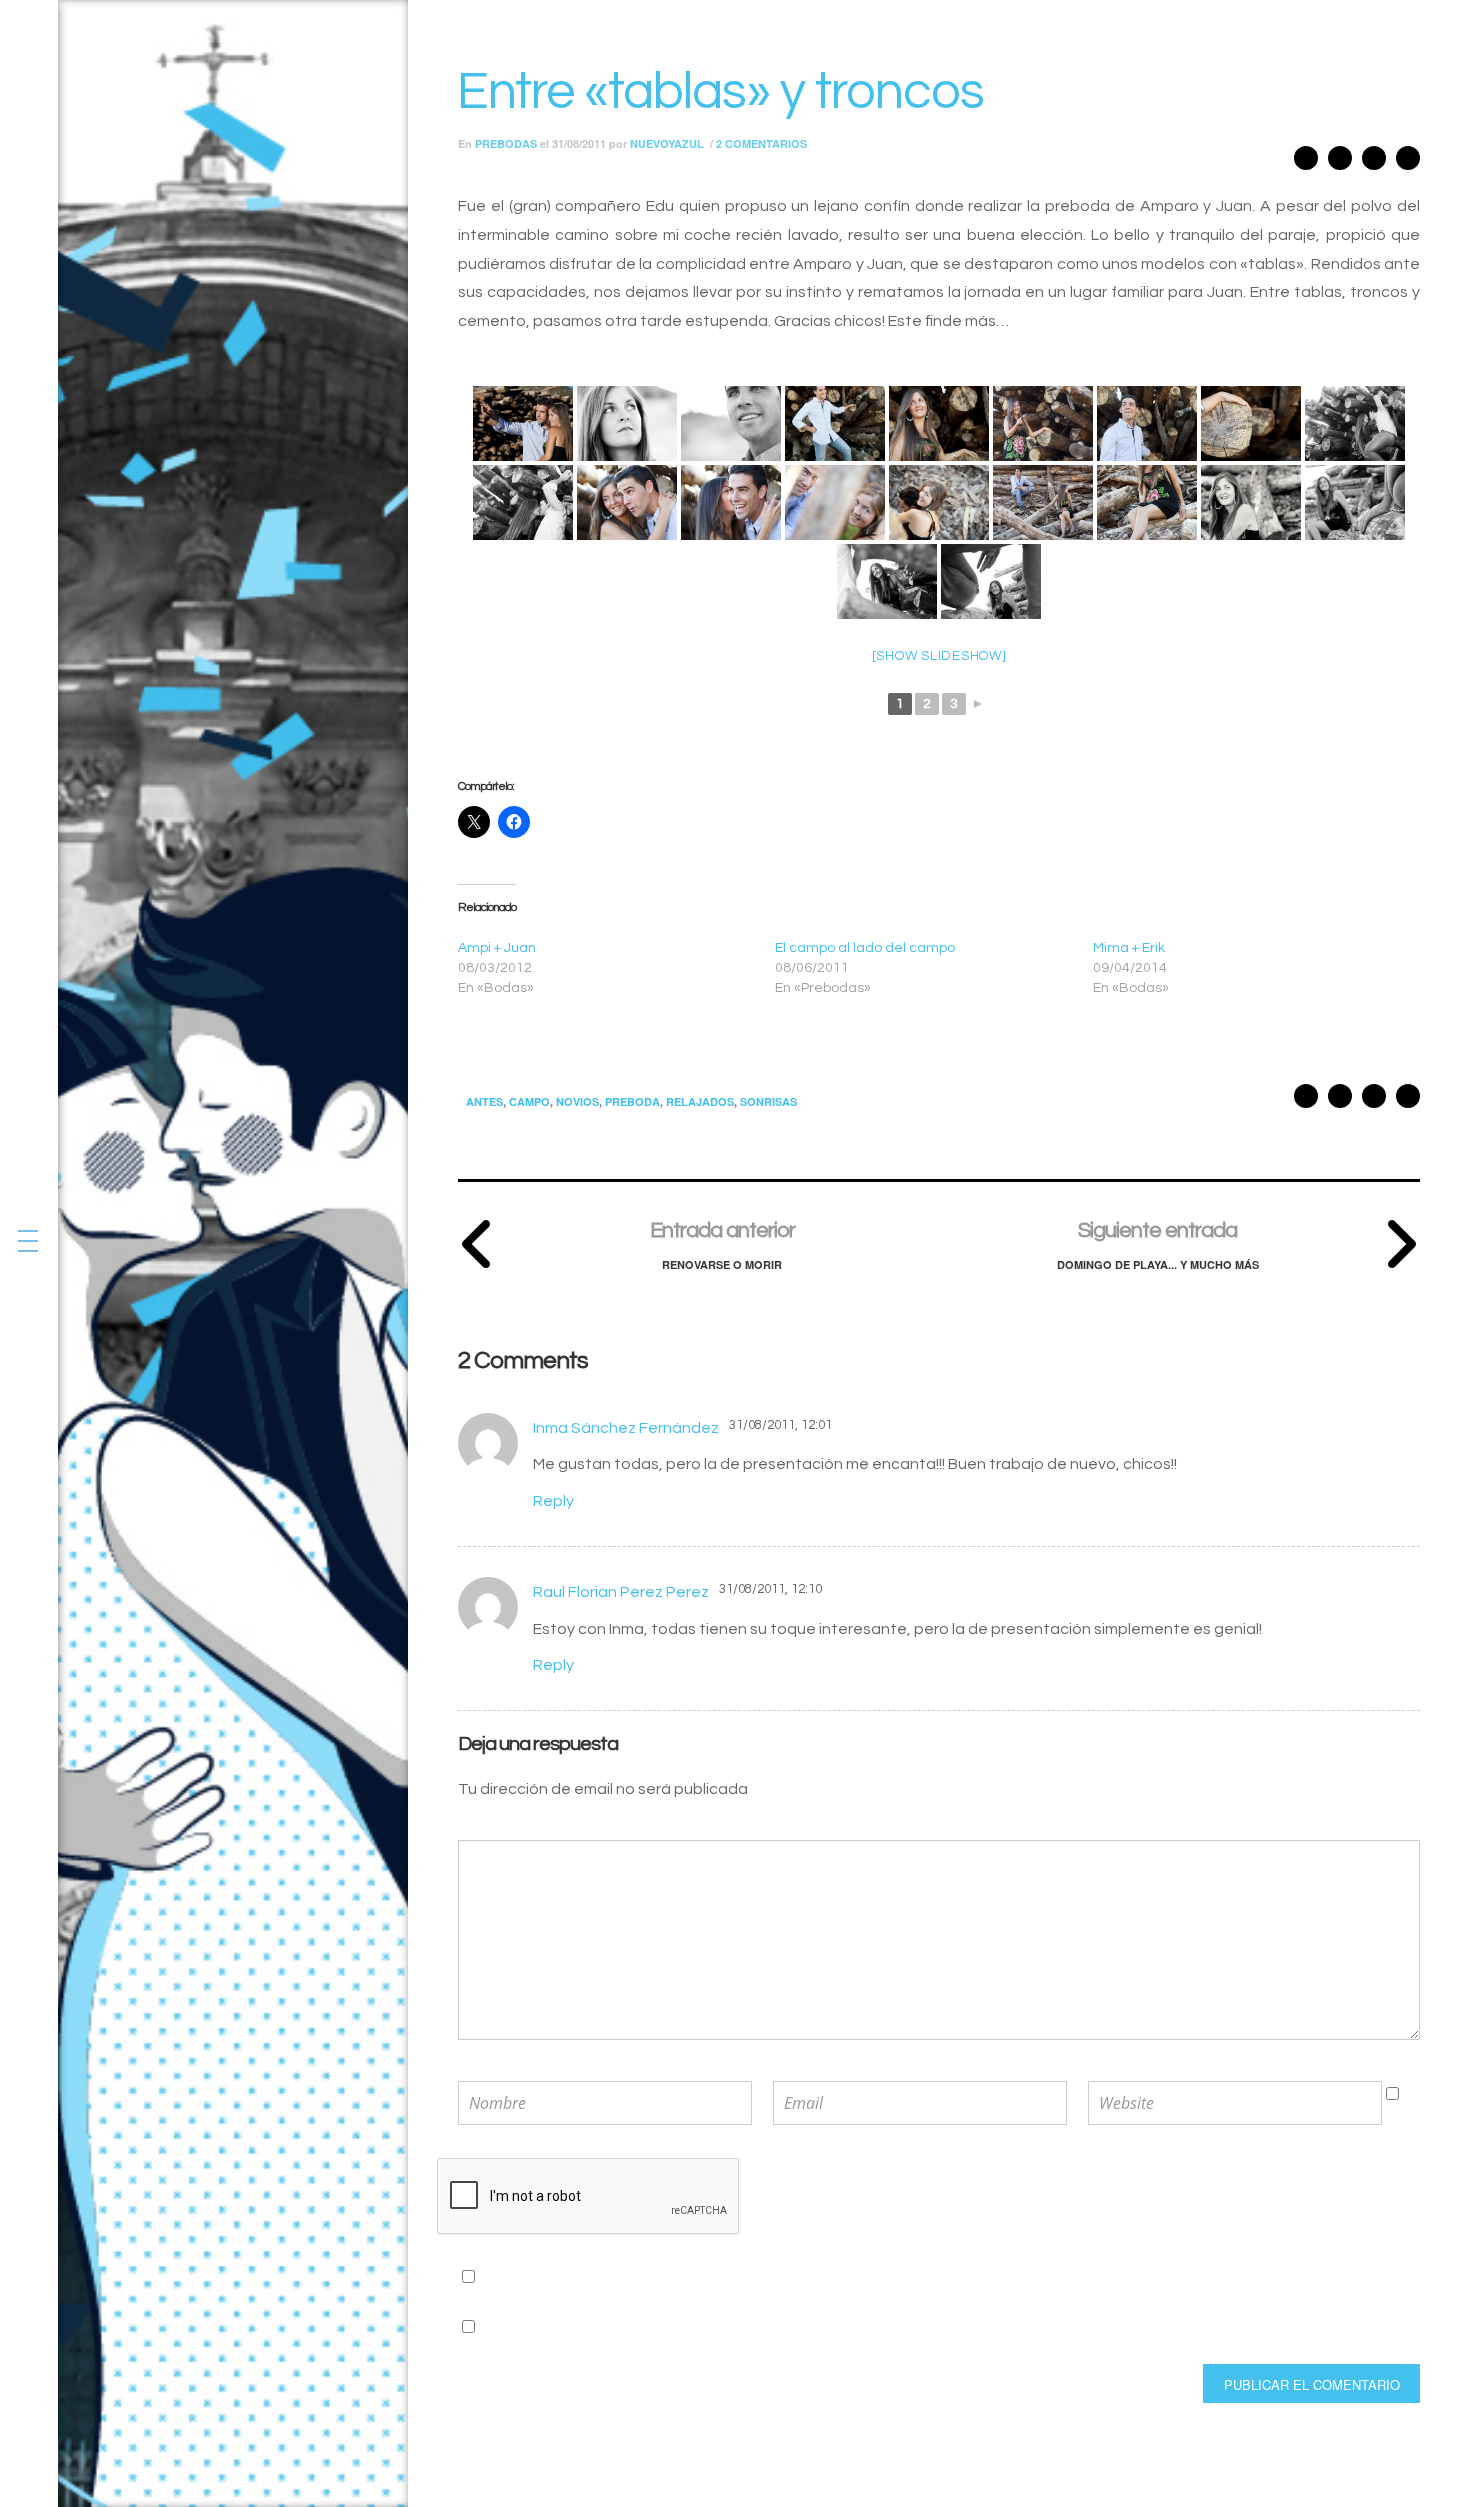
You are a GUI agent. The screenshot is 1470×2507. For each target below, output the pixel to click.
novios (577, 1101)
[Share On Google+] (1306, 162)
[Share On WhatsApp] (1340, 162)
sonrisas (768, 1101)
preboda (632, 1101)
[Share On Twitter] (1374, 162)
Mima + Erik (1129, 948)
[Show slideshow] (939, 656)
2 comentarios (761, 143)
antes (484, 1101)
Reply (553, 1501)
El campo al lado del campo (865, 948)
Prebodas (506, 143)
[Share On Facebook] (1408, 162)
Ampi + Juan (497, 948)
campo (529, 1101)
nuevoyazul (667, 143)
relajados (700, 1101)
